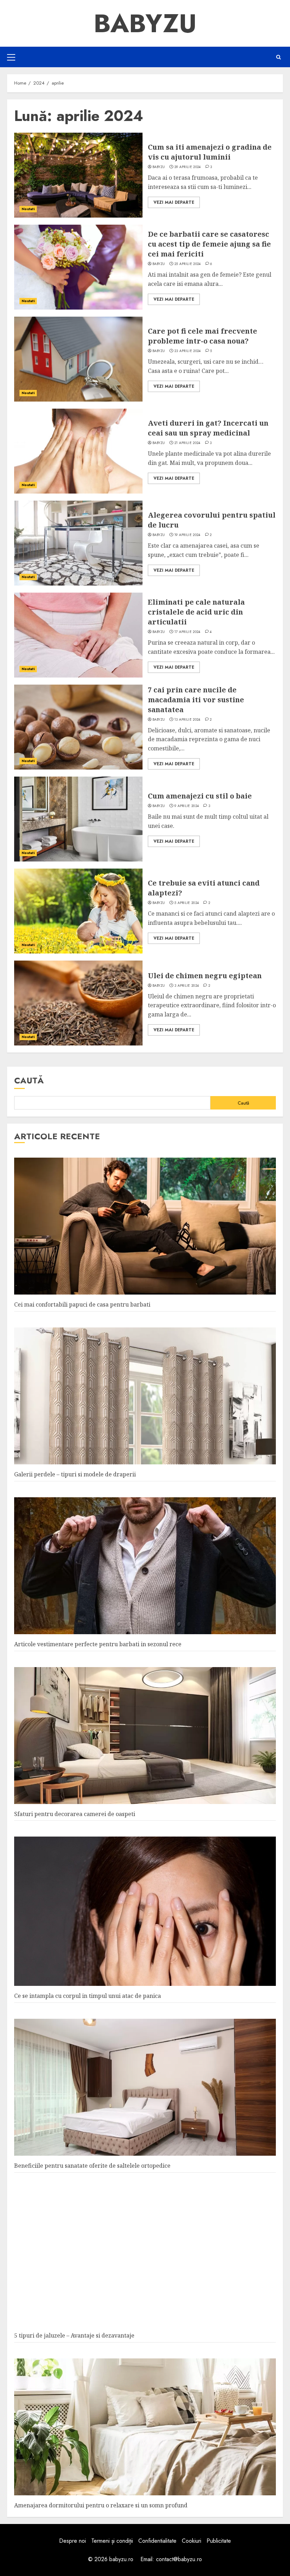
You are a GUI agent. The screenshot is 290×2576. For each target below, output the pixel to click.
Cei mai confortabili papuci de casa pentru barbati (82, 1304)
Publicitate (219, 2541)
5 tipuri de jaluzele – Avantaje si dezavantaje (74, 2335)
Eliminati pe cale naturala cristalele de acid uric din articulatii (196, 612)
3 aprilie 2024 (187, 986)
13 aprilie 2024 (187, 720)
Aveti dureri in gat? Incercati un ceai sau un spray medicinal (208, 428)
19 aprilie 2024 (187, 535)
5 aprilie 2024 (187, 903)
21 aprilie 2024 (187, 443)
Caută (29, 1080)
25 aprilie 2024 (188, 264)
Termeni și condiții (112, 2541)
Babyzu (145, 23)
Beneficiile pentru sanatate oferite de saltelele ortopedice (92, 2166)
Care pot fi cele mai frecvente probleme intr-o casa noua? (202, 336)
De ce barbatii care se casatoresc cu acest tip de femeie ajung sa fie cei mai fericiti (209, 244)
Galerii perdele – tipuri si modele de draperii (75, 1474)
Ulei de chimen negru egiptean (205, 976)
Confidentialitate (157, 2541)
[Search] (279, 57)
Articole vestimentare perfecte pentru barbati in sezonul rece (98, 1644)
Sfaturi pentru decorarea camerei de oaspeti (75, 1814)
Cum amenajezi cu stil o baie (200, 796)
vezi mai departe (174, 202)
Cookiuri (192, 2541)
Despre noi (72, 2541)
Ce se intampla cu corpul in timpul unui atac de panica (88, 1996)
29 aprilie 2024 (188, 167)
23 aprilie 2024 (188, 351)
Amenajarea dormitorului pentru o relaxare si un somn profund (101, 2505)
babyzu (159, 167)
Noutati (28, 209)
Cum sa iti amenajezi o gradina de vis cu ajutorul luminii (210, 152)
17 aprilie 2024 (187, 632)
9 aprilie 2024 (187, 806)
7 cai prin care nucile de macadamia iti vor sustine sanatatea (196, 700)
